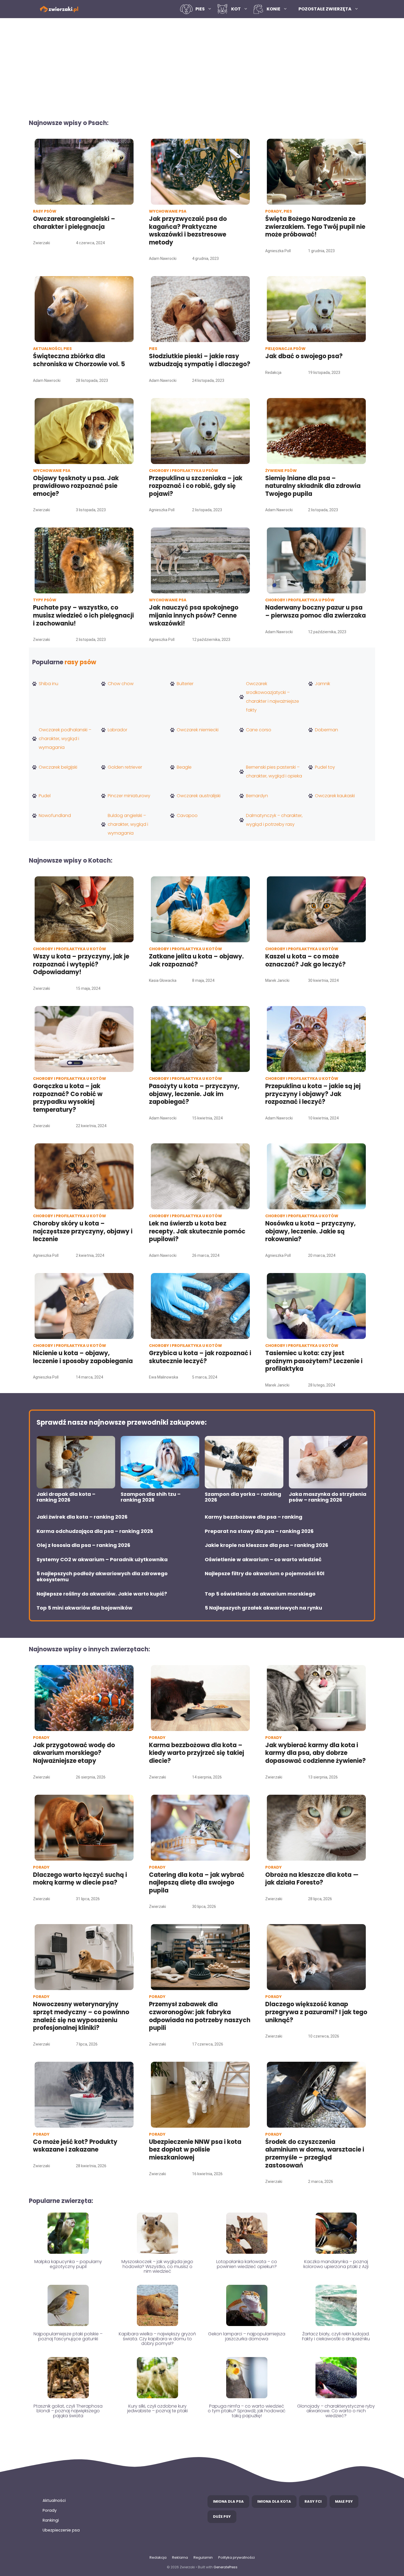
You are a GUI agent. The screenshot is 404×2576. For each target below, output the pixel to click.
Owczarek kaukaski (335, 796)
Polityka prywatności (236, 2557)
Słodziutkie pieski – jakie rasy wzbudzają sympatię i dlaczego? (200, 360)
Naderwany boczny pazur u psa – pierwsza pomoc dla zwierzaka (316, 612)
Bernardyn (257, 796)
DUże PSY (222, 2517)
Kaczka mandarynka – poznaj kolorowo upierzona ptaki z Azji (336, 2264)
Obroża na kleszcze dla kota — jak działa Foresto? (312, 1879)
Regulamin (203, 2557)
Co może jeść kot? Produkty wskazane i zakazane (75, 2146)
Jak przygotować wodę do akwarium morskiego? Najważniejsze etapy (74, 1753)
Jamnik (323, 684)
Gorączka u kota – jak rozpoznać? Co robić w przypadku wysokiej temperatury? (68, 1098)
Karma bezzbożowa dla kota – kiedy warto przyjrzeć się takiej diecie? (197, 1753)
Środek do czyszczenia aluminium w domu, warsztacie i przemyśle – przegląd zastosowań (315, 2154)
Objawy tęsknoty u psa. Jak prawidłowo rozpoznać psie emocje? (76, 486)
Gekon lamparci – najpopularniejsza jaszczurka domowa (247, 2336)
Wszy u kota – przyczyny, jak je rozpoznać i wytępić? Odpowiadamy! (81, 964)
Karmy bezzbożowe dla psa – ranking (254, 1517)
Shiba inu (49, 684)
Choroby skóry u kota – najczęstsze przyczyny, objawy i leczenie (83, 1231)
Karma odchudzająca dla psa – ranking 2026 (95, 1531)
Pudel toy (325, 767)
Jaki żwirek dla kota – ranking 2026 (82, 1517)
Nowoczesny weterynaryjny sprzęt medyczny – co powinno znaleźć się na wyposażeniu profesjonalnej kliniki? (81, 2016)
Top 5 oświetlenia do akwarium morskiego (260, 1594)
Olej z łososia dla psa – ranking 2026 (83, 1545)
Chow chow (121, 684)
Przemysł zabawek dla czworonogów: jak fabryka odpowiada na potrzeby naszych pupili (200, 2016)
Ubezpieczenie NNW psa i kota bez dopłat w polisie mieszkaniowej (195, 2150)
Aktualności (54, 2500)
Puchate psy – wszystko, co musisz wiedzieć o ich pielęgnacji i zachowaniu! (83, 615)
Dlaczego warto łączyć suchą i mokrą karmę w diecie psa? (80, 1879)
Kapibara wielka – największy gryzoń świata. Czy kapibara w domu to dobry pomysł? (157, 2339)
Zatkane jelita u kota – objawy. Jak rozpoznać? (196, 960)
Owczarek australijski (199, 796)
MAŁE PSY (344, 2501)
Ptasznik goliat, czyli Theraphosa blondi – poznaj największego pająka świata (68, 2411)
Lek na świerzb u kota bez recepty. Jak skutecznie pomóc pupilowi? (197, 1231)
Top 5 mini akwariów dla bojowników (85, 1608)
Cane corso (259, 730)
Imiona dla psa (228, 2501)
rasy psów (80, 662)
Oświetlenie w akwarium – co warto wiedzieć (263, 1560)
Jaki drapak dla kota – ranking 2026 (66, 1497)
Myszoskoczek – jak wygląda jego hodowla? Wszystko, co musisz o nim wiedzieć (157, 2266)
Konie (273, 9)
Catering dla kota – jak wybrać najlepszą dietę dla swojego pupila (197, 1883)
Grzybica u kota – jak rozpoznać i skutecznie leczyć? (200, 1357)
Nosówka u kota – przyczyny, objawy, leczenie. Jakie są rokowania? (310, 1231)
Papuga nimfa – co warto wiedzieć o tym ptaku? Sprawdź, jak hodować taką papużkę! (247, 2411)
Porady (50, 2510)
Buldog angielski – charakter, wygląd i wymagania (128, 824)
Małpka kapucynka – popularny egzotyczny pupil (68, 2264)
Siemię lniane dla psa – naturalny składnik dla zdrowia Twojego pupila (313, 486)
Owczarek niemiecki (198, 730)
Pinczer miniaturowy (129, 796)
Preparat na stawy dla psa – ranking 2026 (259, 1531)
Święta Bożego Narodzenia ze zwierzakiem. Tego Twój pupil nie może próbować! (315, 227)
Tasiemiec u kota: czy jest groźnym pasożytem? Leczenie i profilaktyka (314, 1361)
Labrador (117, 730)
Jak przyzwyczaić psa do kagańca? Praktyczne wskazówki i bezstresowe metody (188, 231)
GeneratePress (225, 2567)
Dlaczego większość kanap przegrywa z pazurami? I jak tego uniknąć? (316, 2012)
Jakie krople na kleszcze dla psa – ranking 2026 (266, 1545)
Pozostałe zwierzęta (325, 9)
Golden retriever (125, 767)
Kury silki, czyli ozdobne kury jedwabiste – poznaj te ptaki (157, 2409)
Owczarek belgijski (58, 767)
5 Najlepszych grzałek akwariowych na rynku (263, 1608)
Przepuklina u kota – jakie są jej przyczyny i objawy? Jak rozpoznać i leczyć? (313, 1094)
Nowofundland (55, 815)
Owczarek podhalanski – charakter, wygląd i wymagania (65, 739)
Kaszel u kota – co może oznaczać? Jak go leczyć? (305, 960)
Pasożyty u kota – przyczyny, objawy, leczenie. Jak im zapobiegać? (194, 1094)
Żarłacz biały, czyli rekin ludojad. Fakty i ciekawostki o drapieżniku (336, 2336)
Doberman (326, 730)
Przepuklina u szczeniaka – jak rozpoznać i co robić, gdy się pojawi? (196, 486)
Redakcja (158, 2557)
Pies (200, 9)
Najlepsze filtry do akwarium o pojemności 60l (265, 1574)
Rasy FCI (313, 2501)
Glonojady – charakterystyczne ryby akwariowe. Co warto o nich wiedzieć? (336, 2411)
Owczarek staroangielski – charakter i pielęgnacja (74, 223)
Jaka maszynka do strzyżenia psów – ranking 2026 (328, 1497)
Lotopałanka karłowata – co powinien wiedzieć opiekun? (247, 2264)
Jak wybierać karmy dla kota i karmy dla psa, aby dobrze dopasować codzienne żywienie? (316, 1753)
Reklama (180, 2557)
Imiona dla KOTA (274, 2501)
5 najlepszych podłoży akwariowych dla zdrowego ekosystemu (102, 1576)
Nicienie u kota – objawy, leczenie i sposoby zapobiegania (83, 1357)
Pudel (45, 796)
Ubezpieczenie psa (61, 2530)
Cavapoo (187, 815)
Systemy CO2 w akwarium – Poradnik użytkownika (102, 1560)
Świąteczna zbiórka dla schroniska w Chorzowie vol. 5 (80, 360)
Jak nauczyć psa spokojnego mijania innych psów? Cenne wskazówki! (194, 615)
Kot (236, 9)
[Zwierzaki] (59, 9)
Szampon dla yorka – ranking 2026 (243, 1497)
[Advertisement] (202, 65)
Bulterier (185, 684)
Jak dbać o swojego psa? (304, 356)
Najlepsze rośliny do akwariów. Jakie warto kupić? (102, 1594)
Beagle (184, 767)
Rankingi (51, 2520)
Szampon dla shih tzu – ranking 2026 (151, 1497)
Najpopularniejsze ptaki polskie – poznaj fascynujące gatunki (68, 2336)
